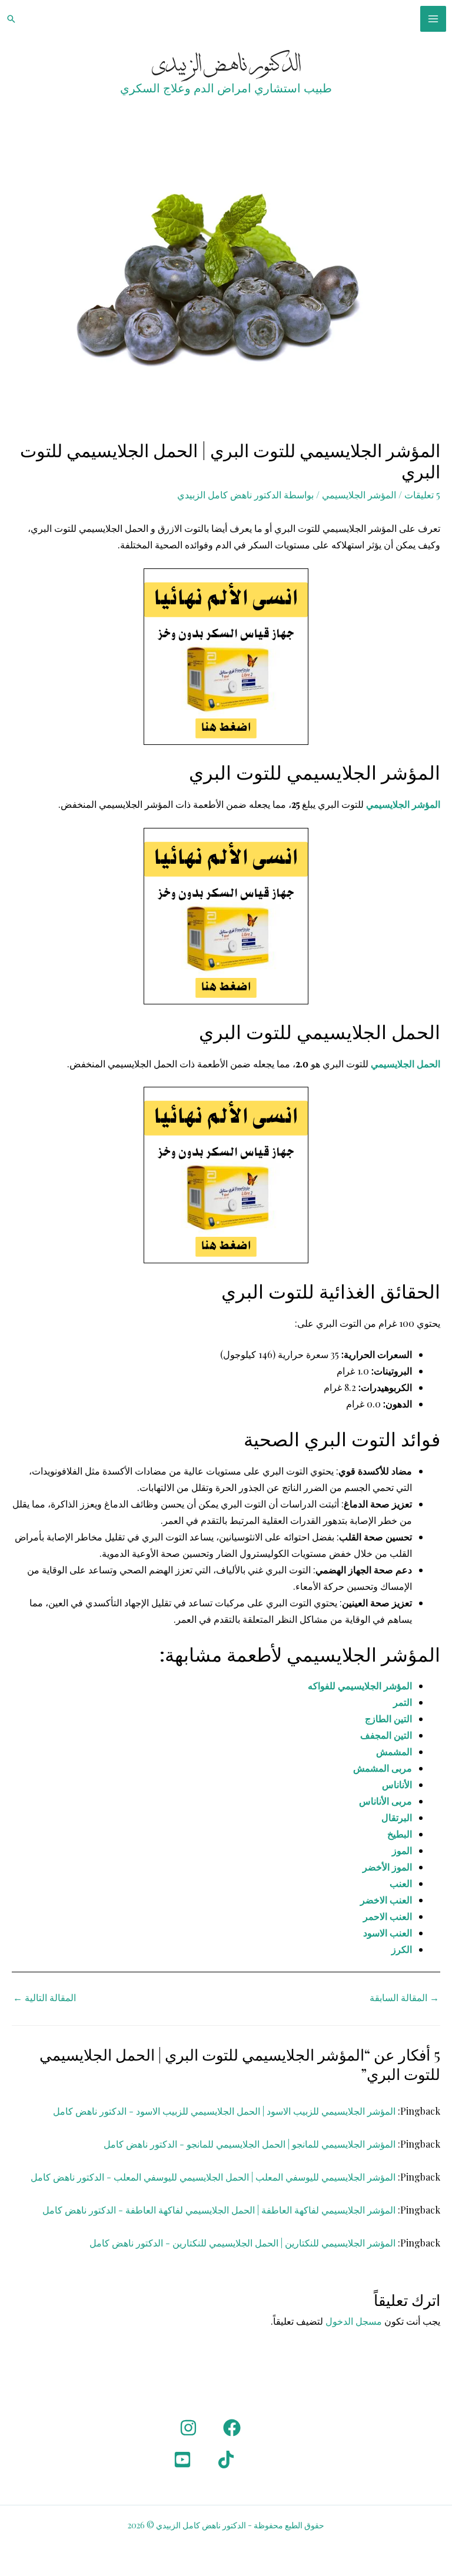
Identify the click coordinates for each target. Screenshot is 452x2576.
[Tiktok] (226, 2459)
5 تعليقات (422, 495)
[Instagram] (188, 2428)
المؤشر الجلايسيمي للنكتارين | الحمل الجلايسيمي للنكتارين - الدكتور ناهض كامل (242, 2243)
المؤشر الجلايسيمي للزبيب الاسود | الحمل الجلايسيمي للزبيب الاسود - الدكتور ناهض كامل (224, 2111)
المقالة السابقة (404, 1997)
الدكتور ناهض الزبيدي (226, 65)
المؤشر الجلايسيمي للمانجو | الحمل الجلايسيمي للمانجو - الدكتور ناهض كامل (250, 2144)
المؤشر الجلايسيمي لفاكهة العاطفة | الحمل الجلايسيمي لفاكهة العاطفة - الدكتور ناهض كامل (219, 2210)
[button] (11, 19)
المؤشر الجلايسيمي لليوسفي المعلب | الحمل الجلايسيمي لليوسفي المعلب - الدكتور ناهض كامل (213, 2177)
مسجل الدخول (354, 2321)
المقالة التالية (44, 1997)
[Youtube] (182, 2459)
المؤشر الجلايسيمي (359, 495)
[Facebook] (232, 2428)
